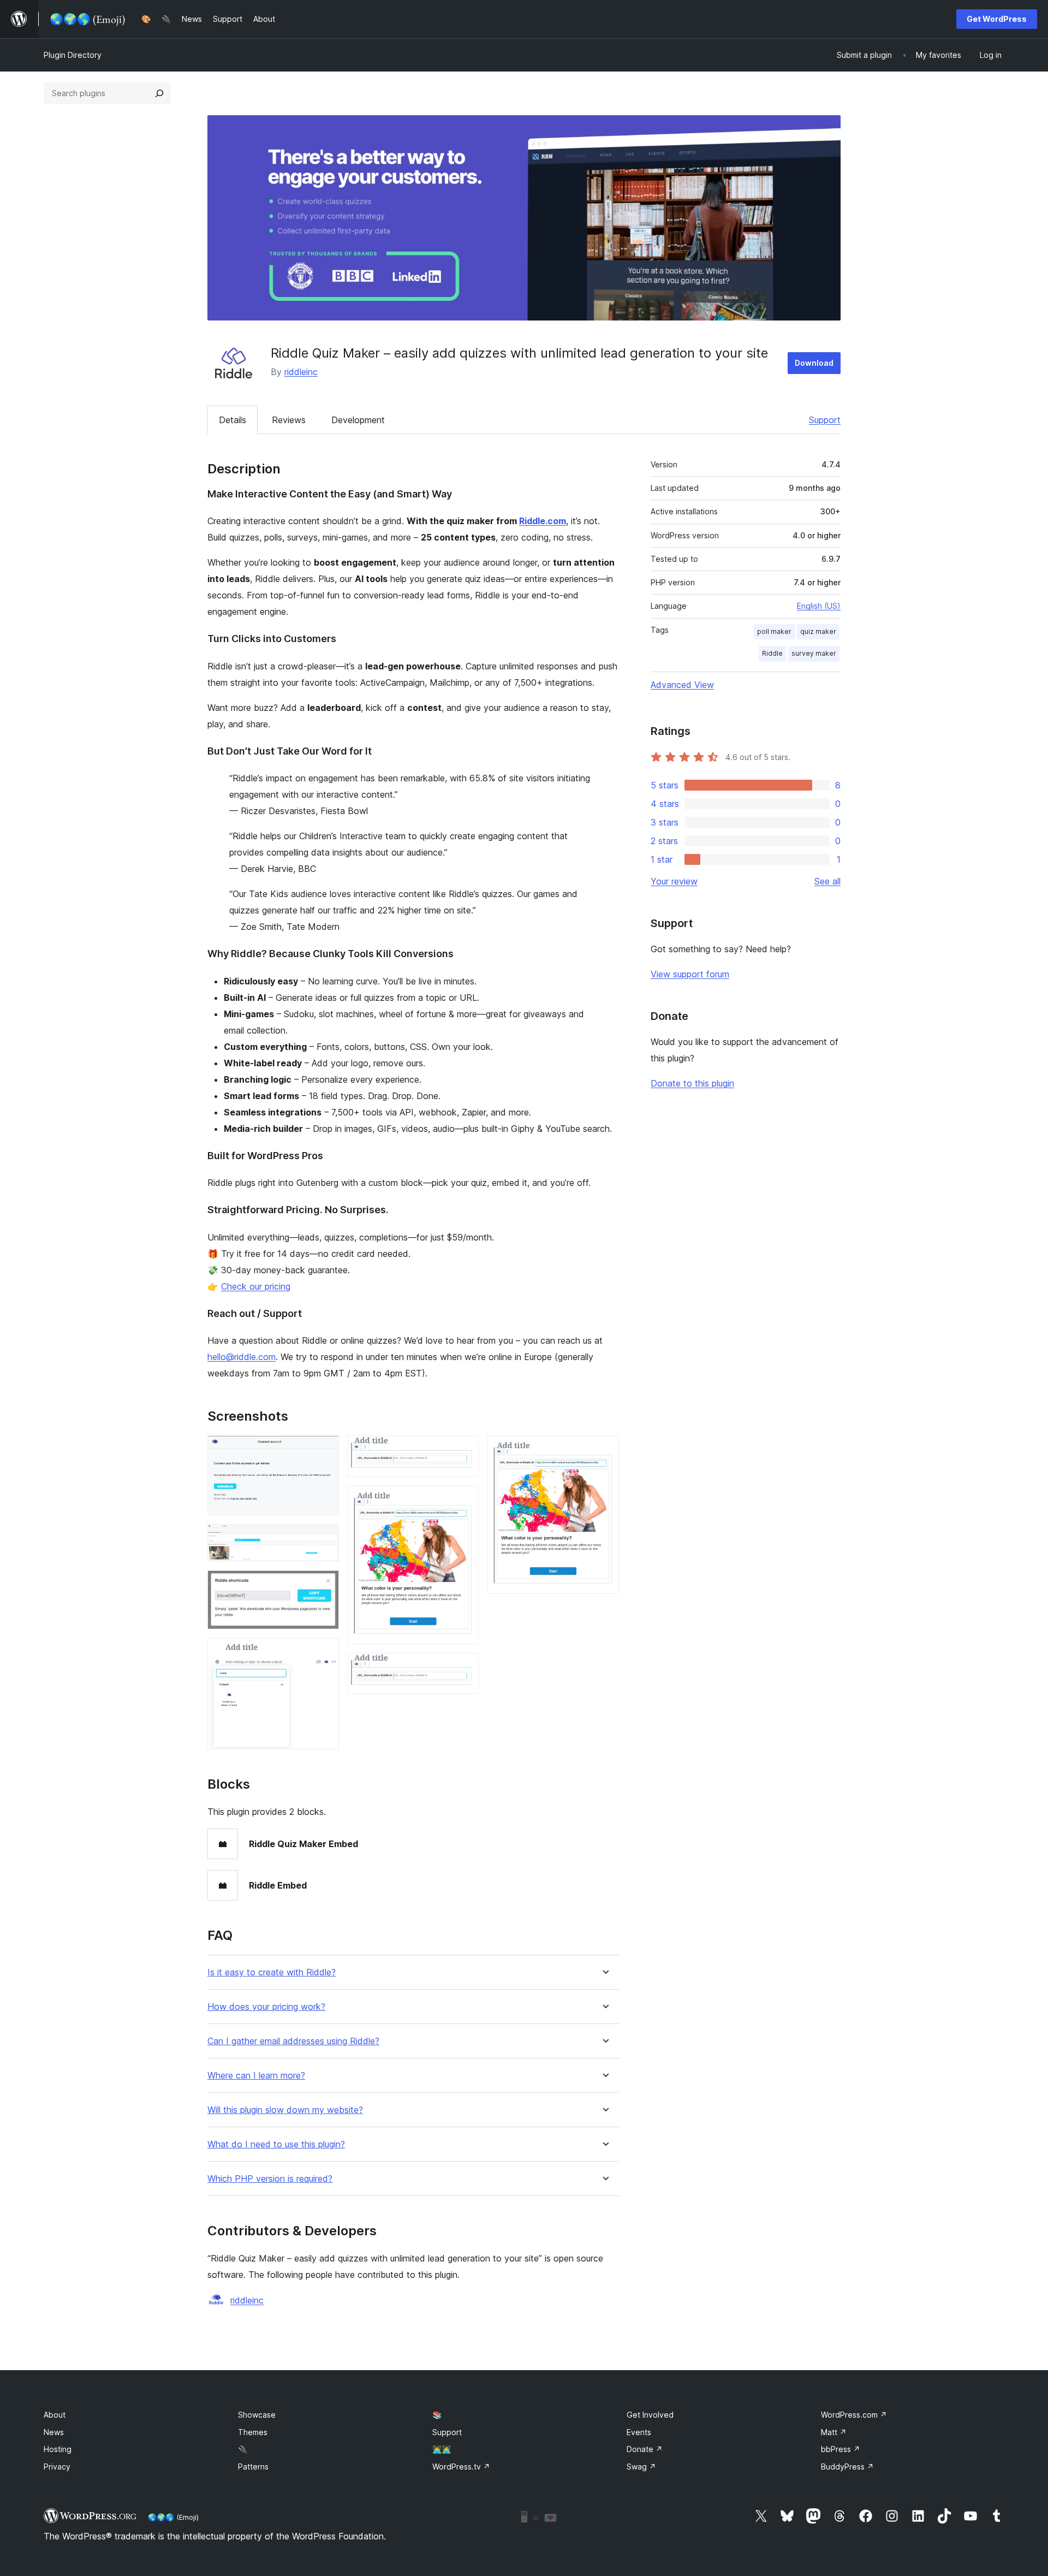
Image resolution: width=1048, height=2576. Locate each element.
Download (814, 363)
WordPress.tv (461, 2467)
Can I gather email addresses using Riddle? (293, 2041)
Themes (253, 2432)
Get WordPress (997, 19)
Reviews (289, 420)
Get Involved (650, 2415)
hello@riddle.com (242, 1357)
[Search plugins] (159, 93)
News (54, 2432)
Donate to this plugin (692, 1083)
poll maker (774, 631)
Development (358, 420)
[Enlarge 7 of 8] (464, 1667)
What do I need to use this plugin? (276, 2144)
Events (639, 2432)
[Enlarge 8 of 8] (604, 1450)
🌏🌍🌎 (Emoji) (173, 2517)
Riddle (772, 653)
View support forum (690, 974)
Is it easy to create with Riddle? (272, 1972)
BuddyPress (847, 2467)
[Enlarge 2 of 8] (324, 1539)
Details (233, 420)
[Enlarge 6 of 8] (464, 1500)
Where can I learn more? (256, 2076)
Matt (834, 2432)
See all (827, 881)
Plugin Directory (73, 55)
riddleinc (301, 372)
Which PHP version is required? (270, 2179)
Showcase (257, 2415)
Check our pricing (256, 1286)
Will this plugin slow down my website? (285, 2110)
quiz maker (818, 631)
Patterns (253, 2467)
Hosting (58, 2449)
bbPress (841, 2449)
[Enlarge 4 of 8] (324, 1653)
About (55, 2415)
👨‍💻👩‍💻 (442, 2449)
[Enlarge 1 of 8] (324, 1450)
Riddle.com (543, 521)
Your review (674, 881)
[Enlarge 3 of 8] (324, 1585)
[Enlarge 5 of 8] (464, 1450)
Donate (645, 2449)
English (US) (819, 606)
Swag (641, 2467)
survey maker (814, 653)
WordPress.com (854, 2415)
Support (825, 420)
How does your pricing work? (266, 2007)
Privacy (57, 2467)
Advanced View (682, 685)
